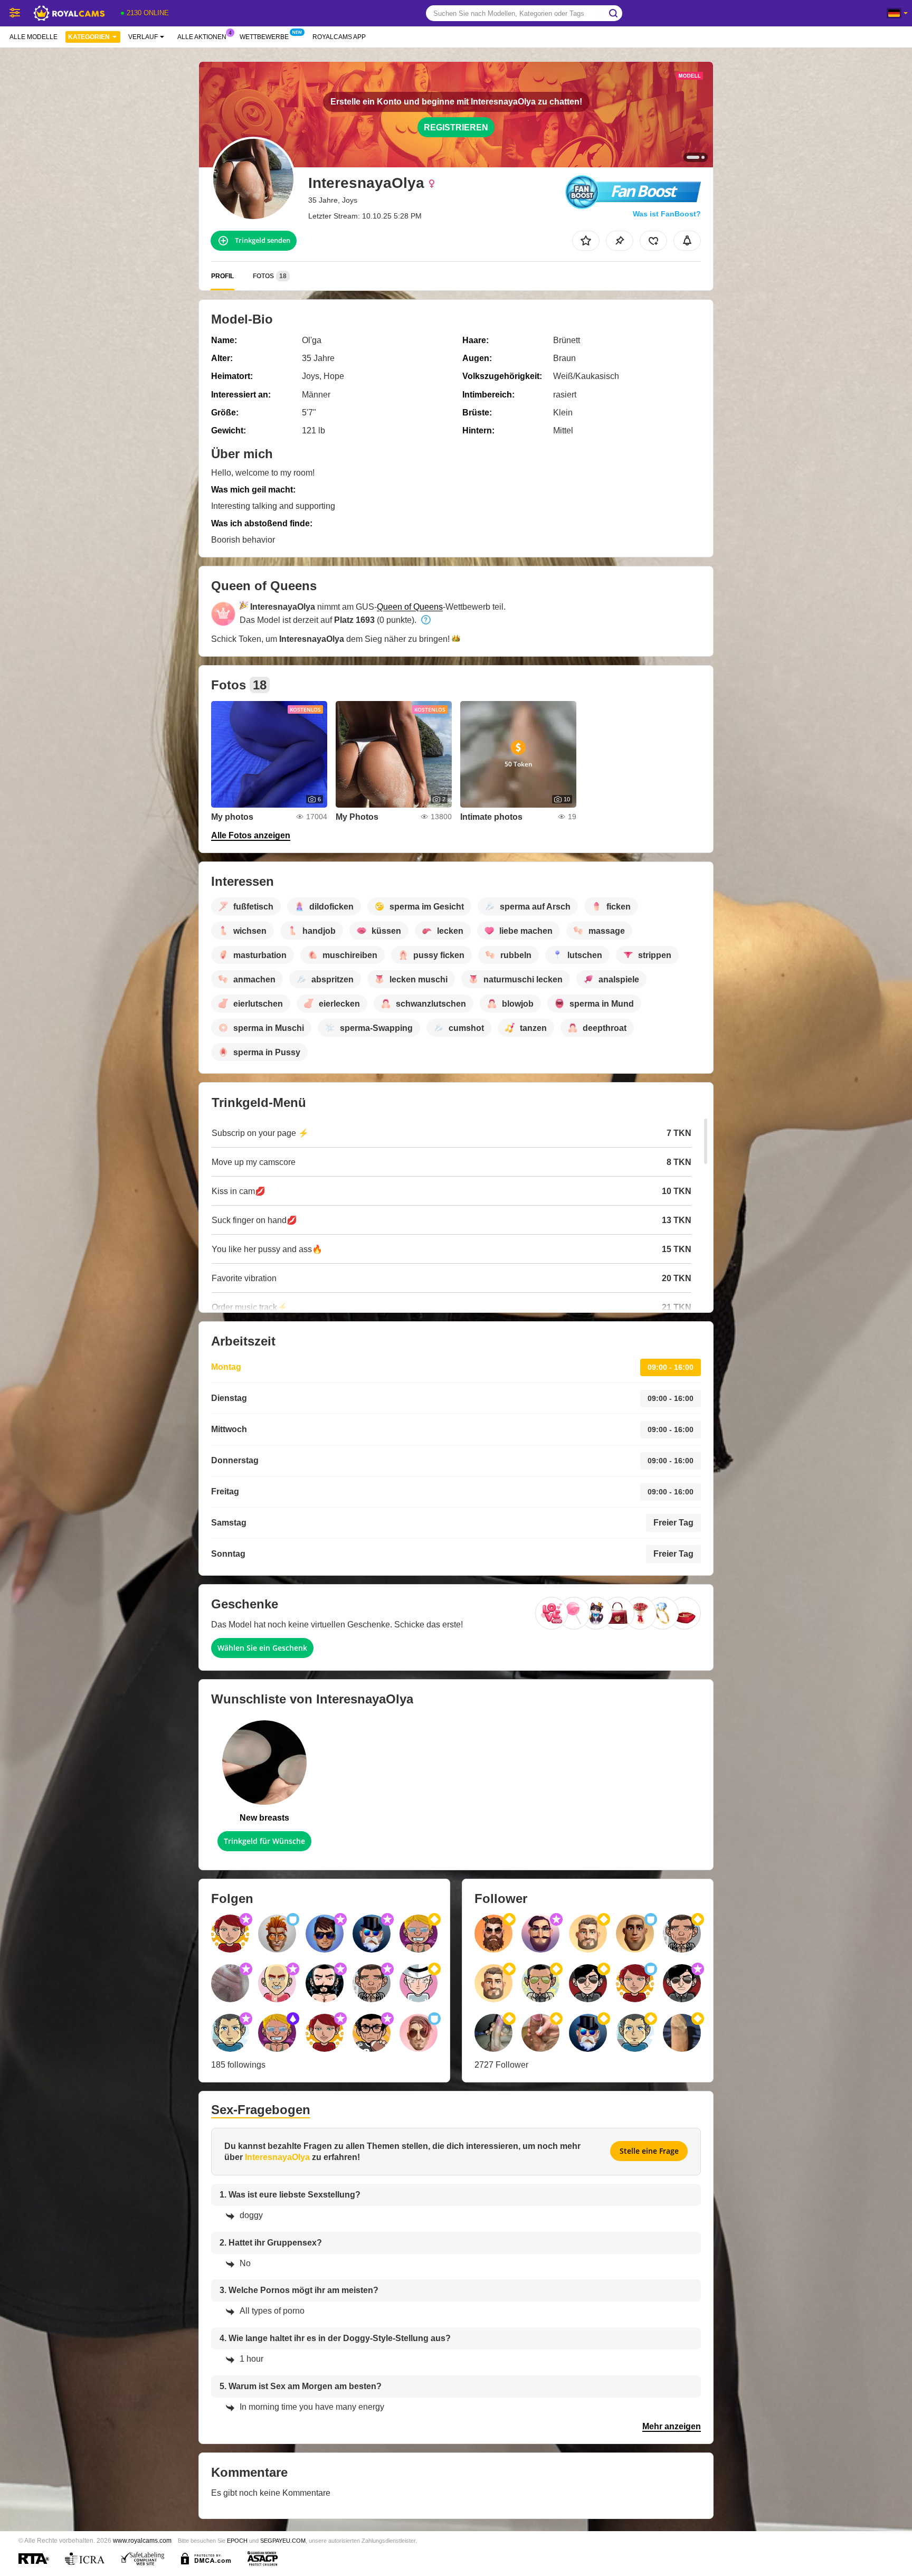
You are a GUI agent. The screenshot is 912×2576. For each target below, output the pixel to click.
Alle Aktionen (202, 37)
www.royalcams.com (142, 2540)
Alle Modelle (34, 37)
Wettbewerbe (264, 37)
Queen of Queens (410, 607)
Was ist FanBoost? (667, 214)
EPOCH (237, 2541)
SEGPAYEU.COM (283, 2541)
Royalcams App (339, 37)
